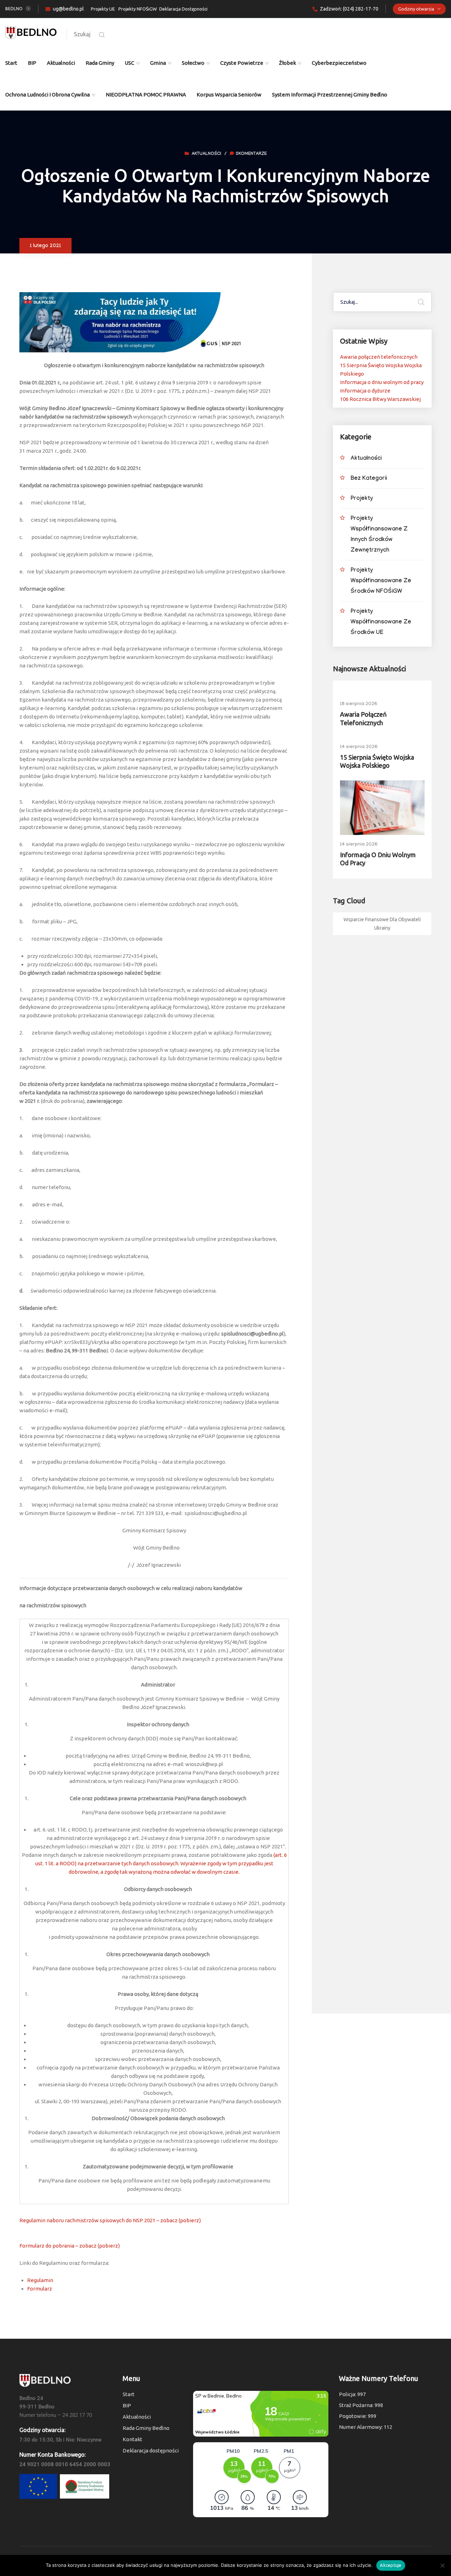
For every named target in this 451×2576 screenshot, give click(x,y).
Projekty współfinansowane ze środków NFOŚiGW (381, 581)
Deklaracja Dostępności (183, 9)
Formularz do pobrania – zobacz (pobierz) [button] (70, 2246)
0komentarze (251, 154)
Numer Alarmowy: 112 (366, 2427)
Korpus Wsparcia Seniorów (229, 95)
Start (11, 63)
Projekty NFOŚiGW (138, 9)
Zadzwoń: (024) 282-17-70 (349, 9)
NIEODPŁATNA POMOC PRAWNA (146, 95)
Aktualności (61, 63)
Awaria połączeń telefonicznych (379, 357)
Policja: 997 (352, 2394)
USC (129, 63)
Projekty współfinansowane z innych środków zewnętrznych (379, 535)
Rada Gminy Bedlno (146, 2428)
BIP (32, 63)
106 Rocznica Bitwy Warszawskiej (380, 399)
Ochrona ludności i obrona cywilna (48, 95)
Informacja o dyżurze (365, 391)
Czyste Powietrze (242, 63)
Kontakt (132, 2439)
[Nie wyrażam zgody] (442, 2565)
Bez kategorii (369, 479)
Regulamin (40, 2280)
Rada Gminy (100, 63)
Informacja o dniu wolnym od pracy (382, 382)
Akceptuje (391, 2565)
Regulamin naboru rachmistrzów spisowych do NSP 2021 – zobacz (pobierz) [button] (110, 2220)
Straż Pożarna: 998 (361, 2405)
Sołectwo (193, 63)
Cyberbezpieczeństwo (339, 63)
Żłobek (288, 63)
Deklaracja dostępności (151, 2451)
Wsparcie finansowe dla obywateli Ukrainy (382, 924)
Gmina (158, 63)
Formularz (40, 2289)
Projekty (362, 499)
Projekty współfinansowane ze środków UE (381, 623)
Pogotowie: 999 (358, 2416)
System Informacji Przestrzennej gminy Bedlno (330, 95)
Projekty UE (103, 9)
